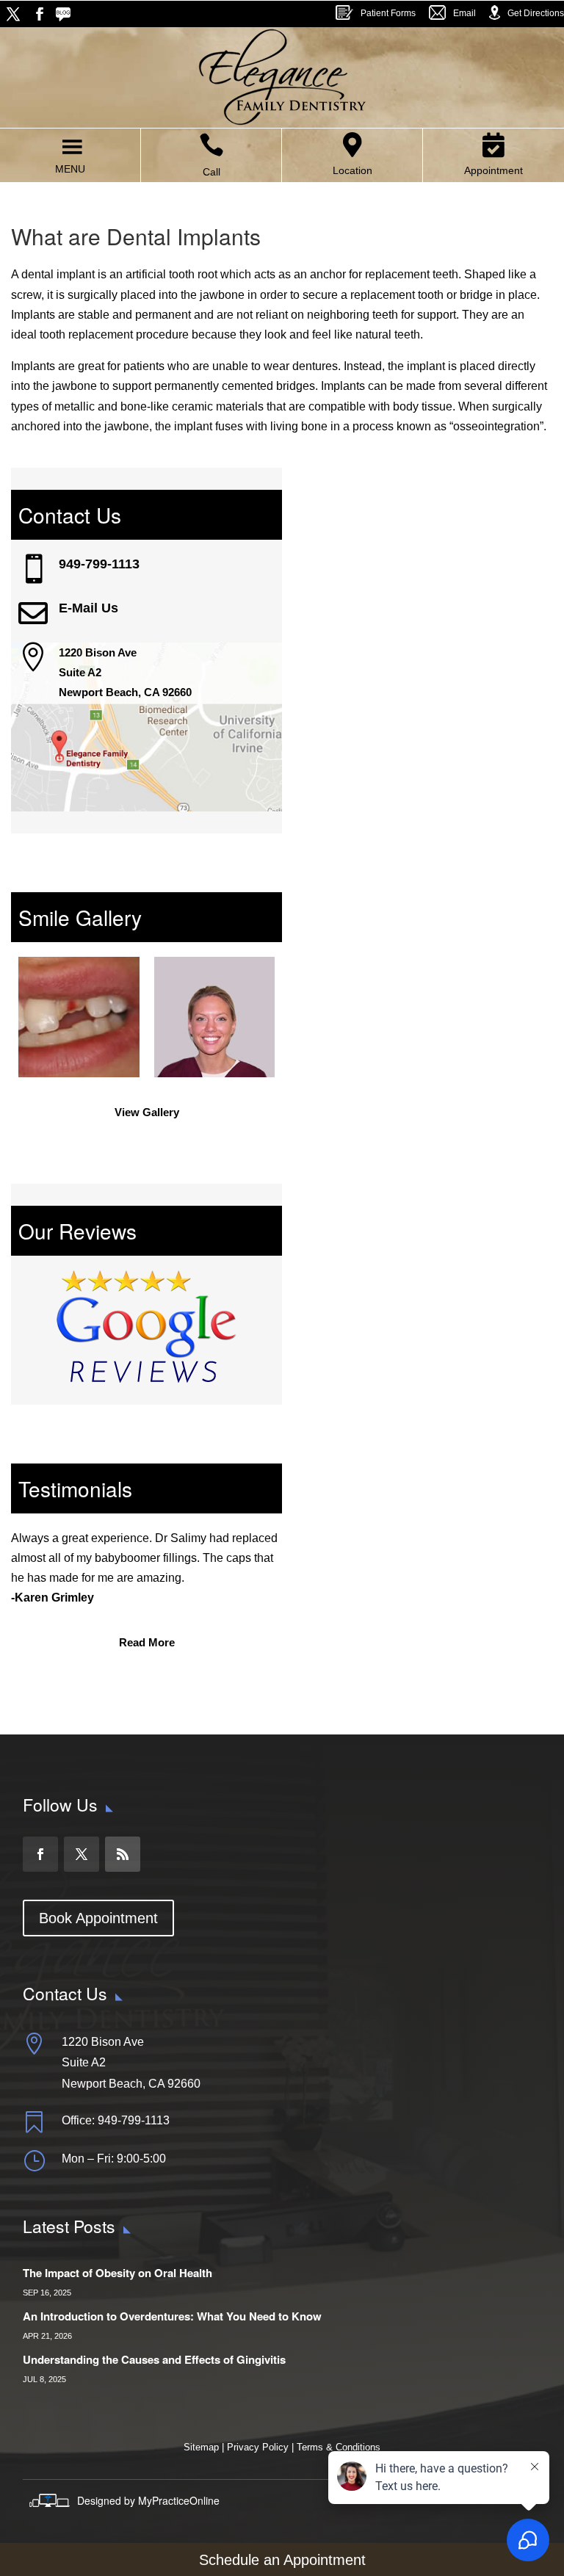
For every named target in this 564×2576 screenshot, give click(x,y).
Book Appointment (98, 1918)
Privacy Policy (258, 2447)
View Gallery (147, 1112)
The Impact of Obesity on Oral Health (117, 2273)
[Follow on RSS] (66, 14)
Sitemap (203, 2447)
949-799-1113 (99, 564)
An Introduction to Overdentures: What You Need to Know (172, 2316)
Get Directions (536, 13)
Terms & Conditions (339, 2447)
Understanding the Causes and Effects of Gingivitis (154, 2359)
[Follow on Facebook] (40, 14)
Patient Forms (388, 13)
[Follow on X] (13, 14)
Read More (147, 1642)
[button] (70, 169)
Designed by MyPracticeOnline (148, 2500)
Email (464, 13)
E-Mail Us (88, 608)
